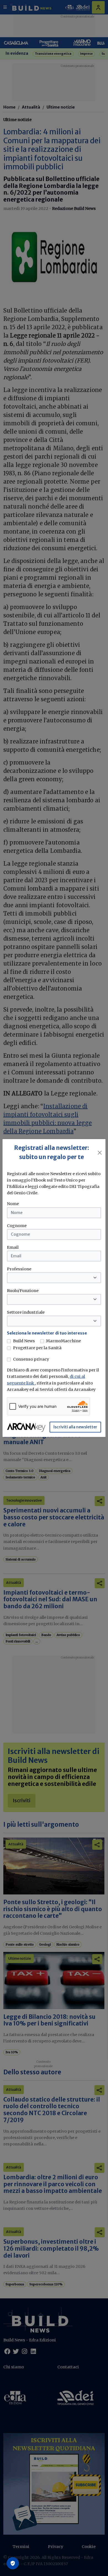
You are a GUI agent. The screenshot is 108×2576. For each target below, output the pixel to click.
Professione (19, 1269)
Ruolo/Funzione (23, 1291)
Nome (13, 1204)
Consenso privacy (31, 1359)
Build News (24, 1341)
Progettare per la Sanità (37, 1348)
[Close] (100, 1153)
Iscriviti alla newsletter (75, 1427)
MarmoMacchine (63, 1341)
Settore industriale (26, 1312)
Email (13, 1247)
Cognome (17, 1226)
